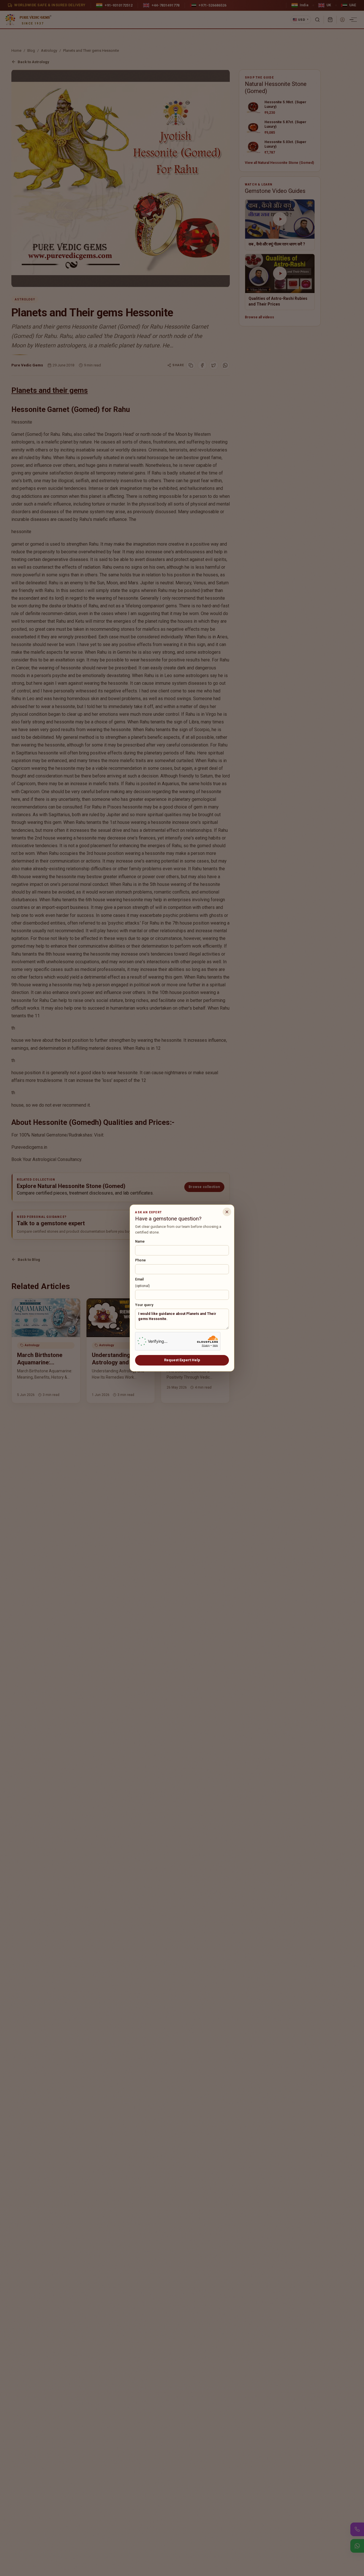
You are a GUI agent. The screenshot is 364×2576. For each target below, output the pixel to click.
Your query (144, 1305)
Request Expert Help (182, 1360)
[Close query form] (227, 1212)
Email (142, 1283)
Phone (140, 1260)
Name (140, 1241)
